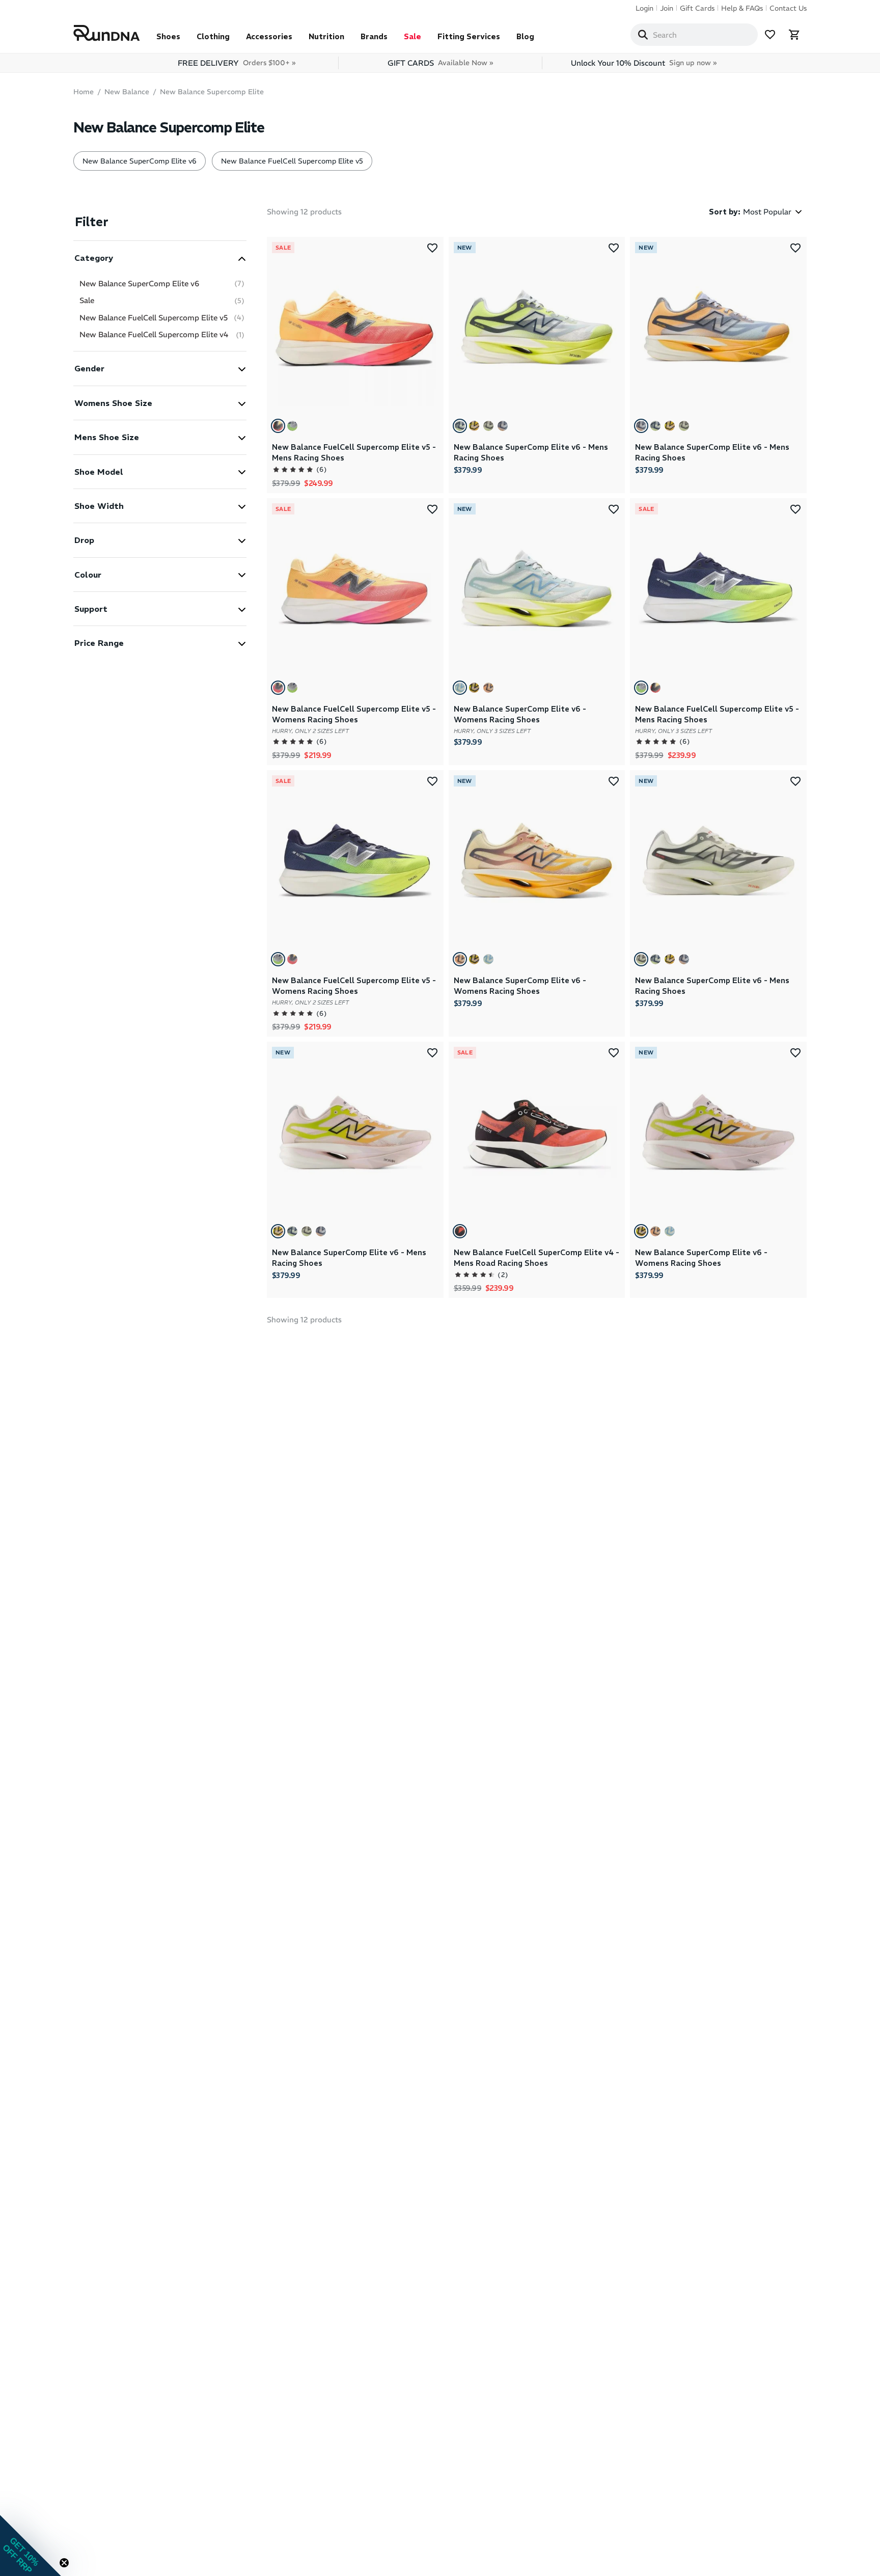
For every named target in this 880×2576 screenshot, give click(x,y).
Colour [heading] (88, 575)
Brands (374, 36)
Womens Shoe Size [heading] (113, 403)
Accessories (269, 36)
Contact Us (788, 8)
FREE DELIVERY (237, 63)
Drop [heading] (84, 540)
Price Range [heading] (99, 643)
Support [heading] (91, 609)
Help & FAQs (742, 8)
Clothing (213, 36)
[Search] (643, 35)
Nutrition (326, 36)
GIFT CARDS (440, 63)
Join (667, 8)
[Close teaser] (64, 2563)
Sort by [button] (725, 212)
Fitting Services (469, 36)
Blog (525, 36)
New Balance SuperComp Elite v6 (140, 161)
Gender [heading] (89, 368)
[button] (160, 257)
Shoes (168, 36)
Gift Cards (697, 8)
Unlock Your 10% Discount (644, 63)
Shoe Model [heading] (99, 472)
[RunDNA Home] (107, 33)
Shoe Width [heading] (99, 506)
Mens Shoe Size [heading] (107, 437)
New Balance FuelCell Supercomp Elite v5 (292, 161)
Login (644, 8)
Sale (413, 36)
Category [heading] (94, 258)
